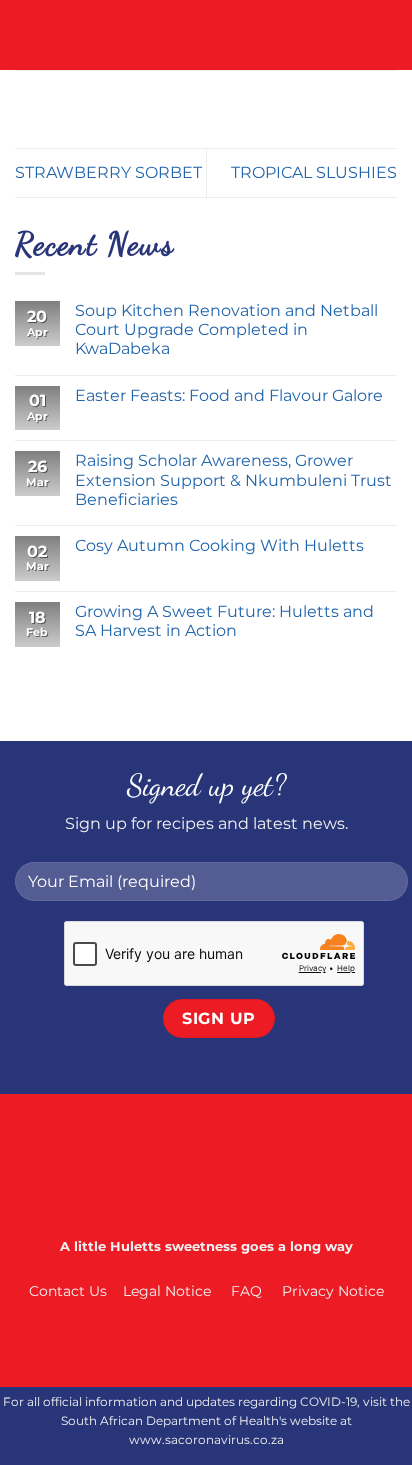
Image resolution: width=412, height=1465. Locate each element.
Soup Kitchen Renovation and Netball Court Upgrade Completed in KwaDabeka (226, 329)
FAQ (246, 1291)
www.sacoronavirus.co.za (206, 1439)
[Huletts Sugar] (206, 35)
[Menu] (27, 34)
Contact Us (68, 1291)
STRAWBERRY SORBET (108, 172)
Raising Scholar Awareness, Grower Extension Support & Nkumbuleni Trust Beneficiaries (233, 479)
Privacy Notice (333, 1291)
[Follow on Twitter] (226, 1345)
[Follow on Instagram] (185, 1345)
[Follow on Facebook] (145, 1345)
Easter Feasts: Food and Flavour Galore (229, 395)
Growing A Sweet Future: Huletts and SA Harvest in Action (224, 621)
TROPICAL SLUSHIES (314, 172)
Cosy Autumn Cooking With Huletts (221, 545)
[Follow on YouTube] (266, 1345)
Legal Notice (167, 1291)
